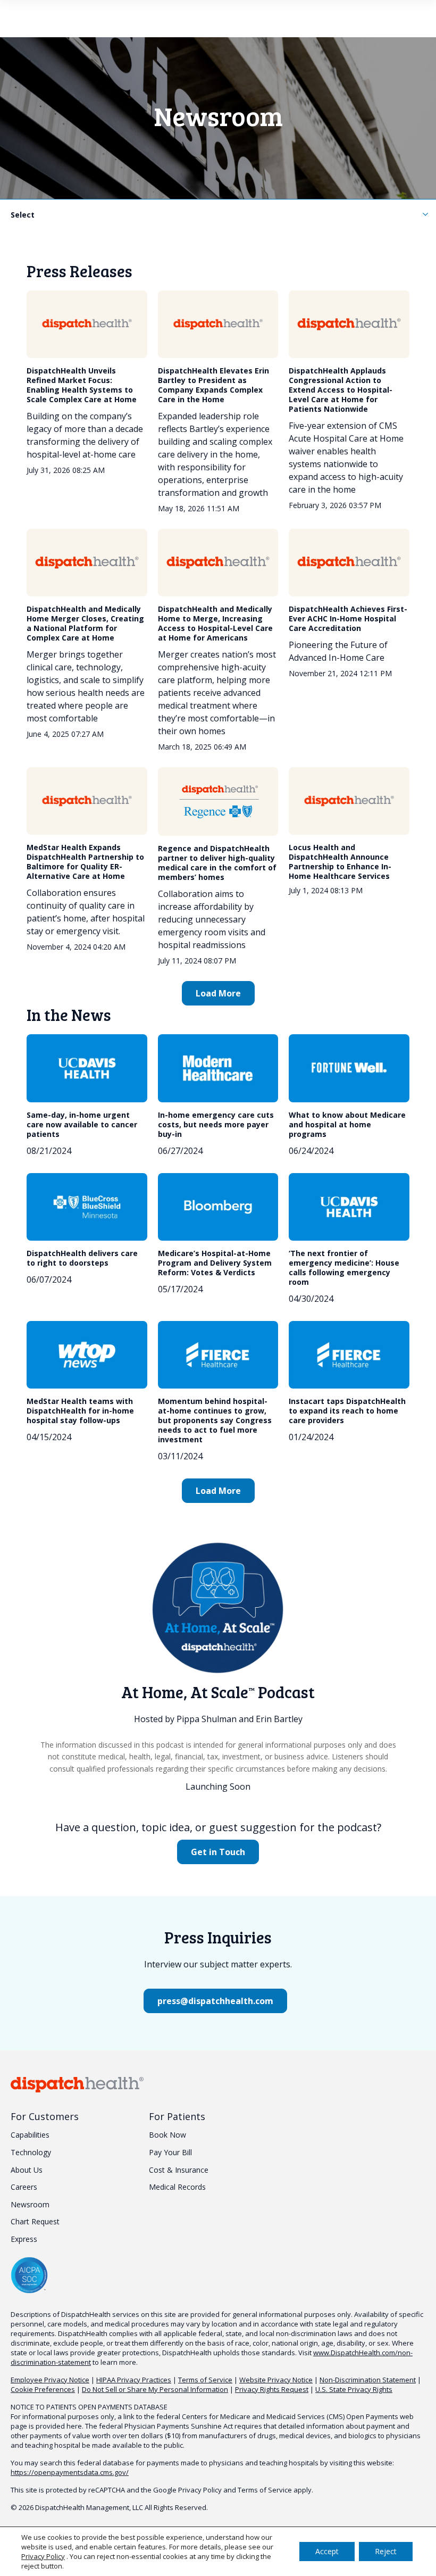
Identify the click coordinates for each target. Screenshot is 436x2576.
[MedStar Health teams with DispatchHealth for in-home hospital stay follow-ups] (87, 1355)
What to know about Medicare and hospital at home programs (347, 1124)
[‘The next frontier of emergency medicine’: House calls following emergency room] (349, 1207)
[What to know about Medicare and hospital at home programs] (349, 1068)
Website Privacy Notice (276, 2380)
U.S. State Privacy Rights (354, 2389)
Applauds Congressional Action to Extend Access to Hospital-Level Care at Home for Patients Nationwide (341, 390)
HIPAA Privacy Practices (134, 2380)
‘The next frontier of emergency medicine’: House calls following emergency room (344, 1268)
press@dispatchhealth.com (215, 2001)
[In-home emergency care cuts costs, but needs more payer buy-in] (218, 1068)
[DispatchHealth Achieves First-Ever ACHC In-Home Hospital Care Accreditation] (349, 563)
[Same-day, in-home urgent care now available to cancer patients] (87, 1068)
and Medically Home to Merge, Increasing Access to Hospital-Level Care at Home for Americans (215, 623)
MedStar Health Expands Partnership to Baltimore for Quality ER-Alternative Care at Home (85, 862)
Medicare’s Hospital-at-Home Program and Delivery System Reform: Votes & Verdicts (215, 1263)
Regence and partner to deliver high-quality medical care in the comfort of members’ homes (217, 863)
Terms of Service (205, 2380)
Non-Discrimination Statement (368, 2380)
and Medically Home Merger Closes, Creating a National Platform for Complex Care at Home (85, 623)
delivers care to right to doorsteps (82, 1258)
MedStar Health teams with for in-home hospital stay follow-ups (80, 1411)
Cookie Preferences (43, 2389)
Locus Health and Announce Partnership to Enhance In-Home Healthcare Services (340, 862)
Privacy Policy (200, 2490)
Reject (386, 2551)
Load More (218, 993)
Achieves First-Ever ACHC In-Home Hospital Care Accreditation (348, 618)
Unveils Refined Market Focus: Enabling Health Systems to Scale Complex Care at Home (82, 385)
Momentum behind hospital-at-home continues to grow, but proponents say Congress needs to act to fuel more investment (215, 1420)
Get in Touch (218, 1852)
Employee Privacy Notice (50, 2380)
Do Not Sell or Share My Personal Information (155, 2389)
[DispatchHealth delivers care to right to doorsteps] (87, 1207)
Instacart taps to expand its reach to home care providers (347, 1411)
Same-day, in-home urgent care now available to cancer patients (82, 1124)
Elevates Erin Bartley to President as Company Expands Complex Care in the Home (213, 385)
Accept (327, 2551)
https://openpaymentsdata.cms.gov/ (70, 2472)
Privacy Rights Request (272, 2389)
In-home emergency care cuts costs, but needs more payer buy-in (216, 1124)
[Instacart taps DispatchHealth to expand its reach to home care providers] (349, 1355)
